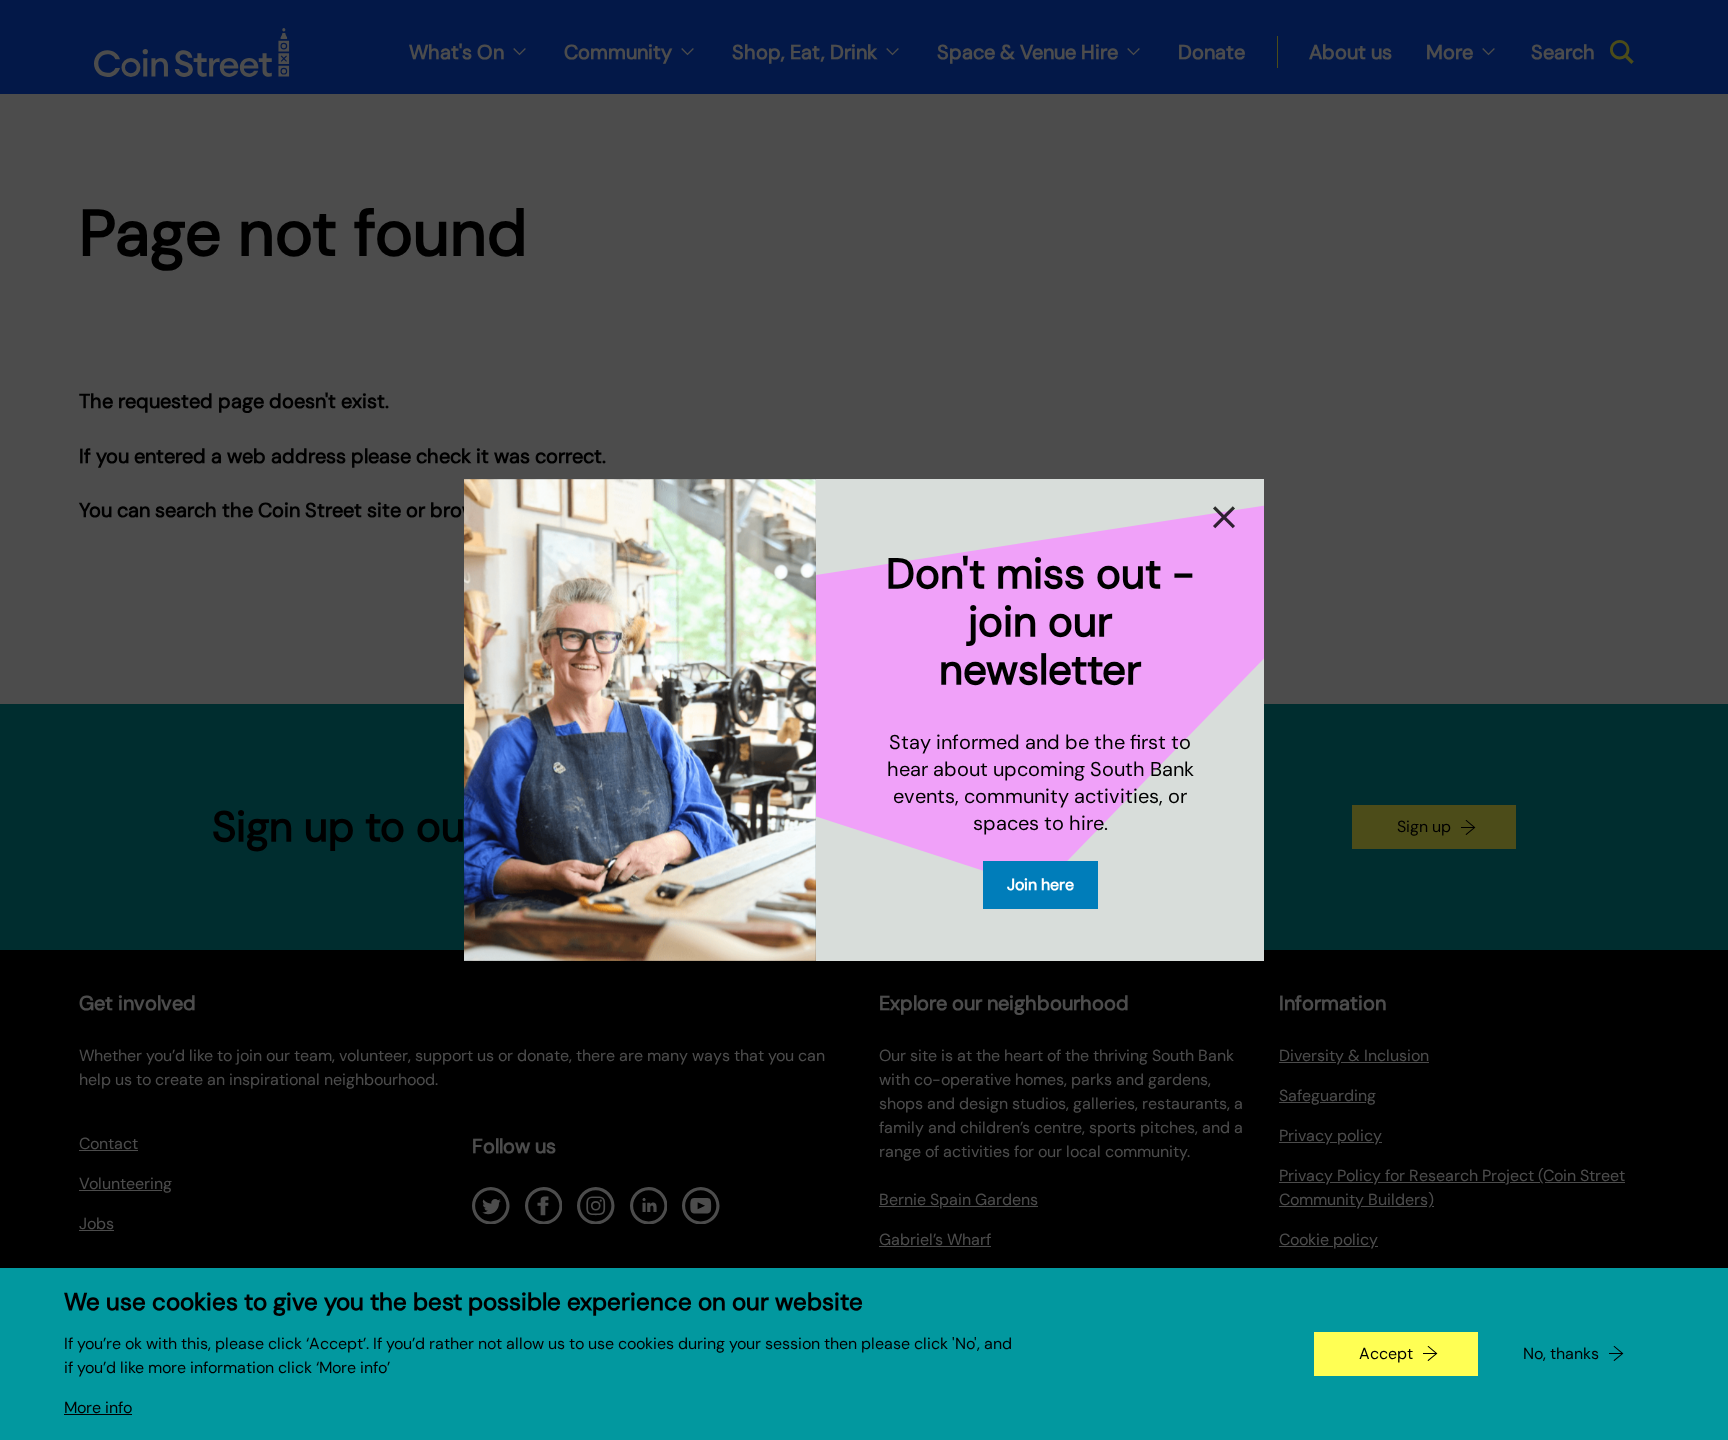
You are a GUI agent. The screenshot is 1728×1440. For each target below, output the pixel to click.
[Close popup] (1226, 517)
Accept (1386, 1353)
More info (98, 1407)
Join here (1040, 884)
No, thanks (1561, 1353)
